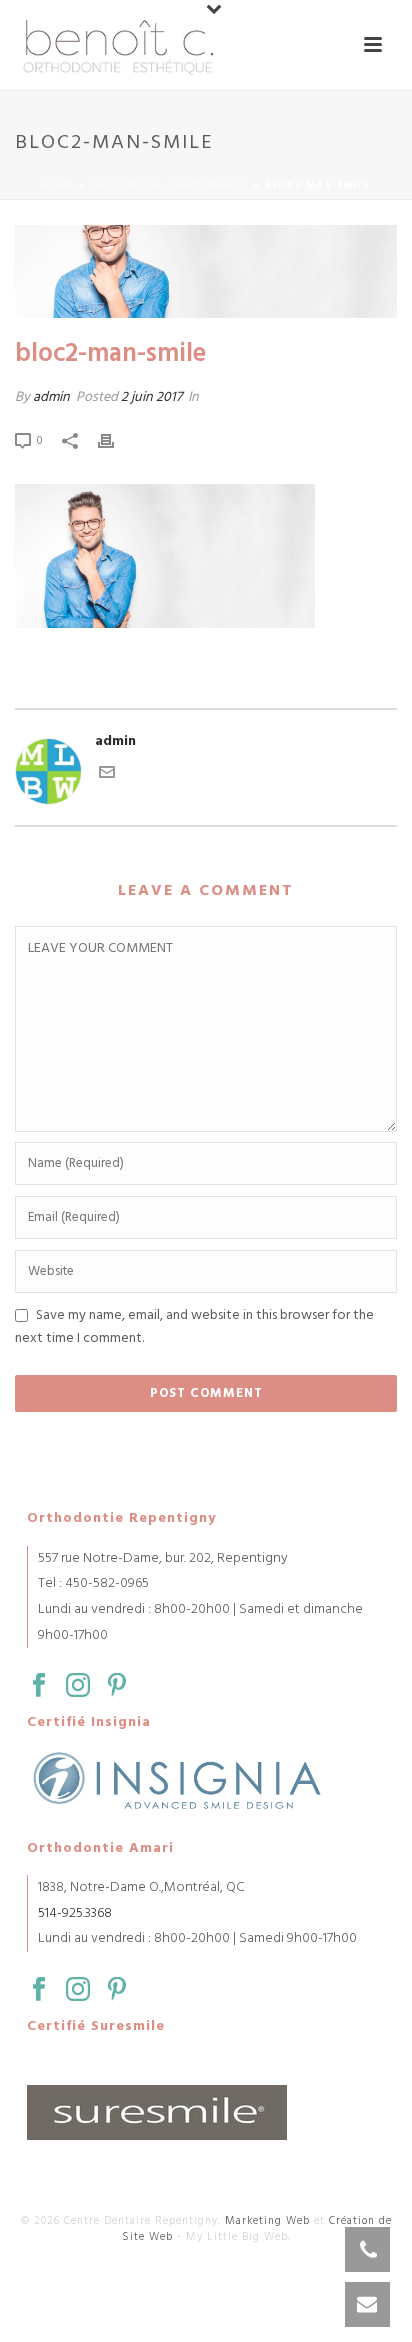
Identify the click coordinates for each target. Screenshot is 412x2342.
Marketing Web (267, 2221)
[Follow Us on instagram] (78, 1687)
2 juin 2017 (151, 397)
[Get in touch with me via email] (107, 776)
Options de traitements (169, 185)
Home (58, 185)
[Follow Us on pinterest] (117, 1687)
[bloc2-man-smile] (206, 271)
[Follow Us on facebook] (39, 1687)
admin (51, 397)
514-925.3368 (75, 1913)
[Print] (116, 440)
